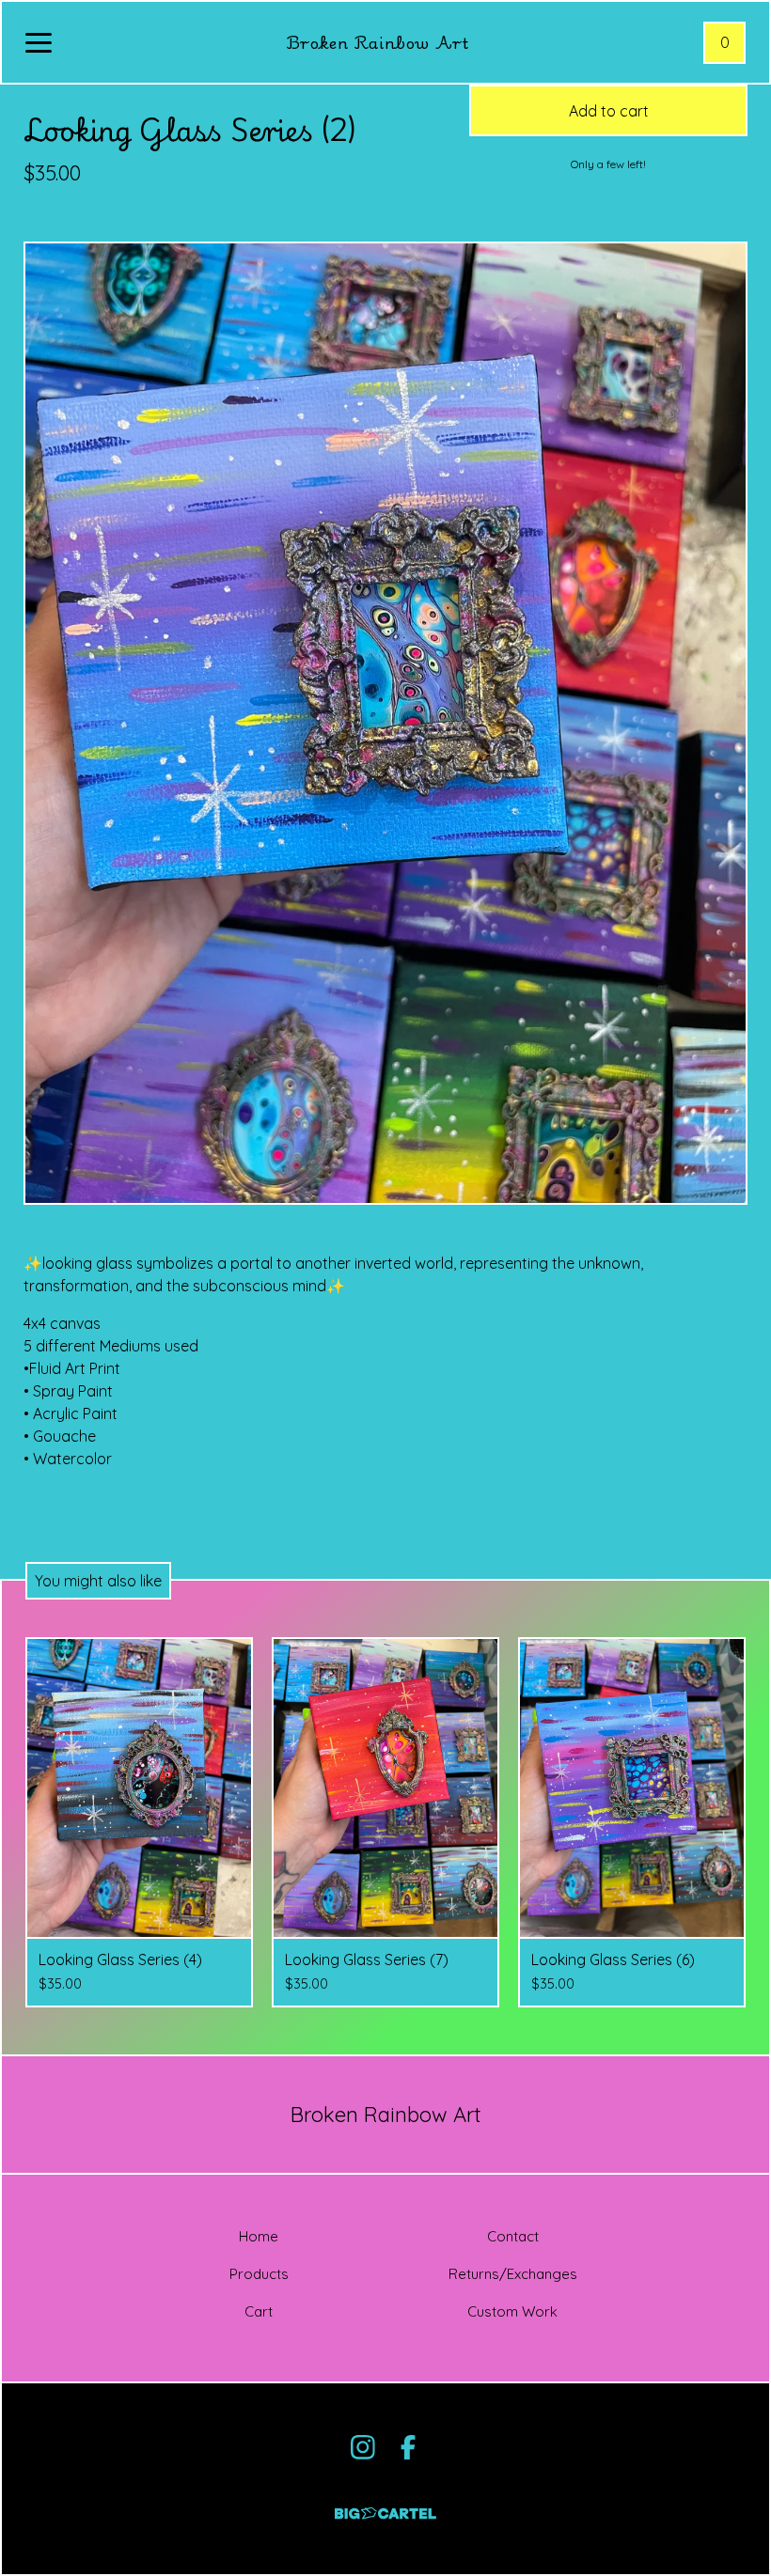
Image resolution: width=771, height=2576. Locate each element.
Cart (259, 2311)
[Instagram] (363, 2447)
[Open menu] (39, 44)
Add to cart (609, 111)
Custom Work (512, 2311)
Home (259, 2236)
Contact (513, 2236)
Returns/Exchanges (513, 2274)
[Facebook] (408, 2447)
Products (259, 2274)
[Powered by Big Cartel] (385, 2505)
